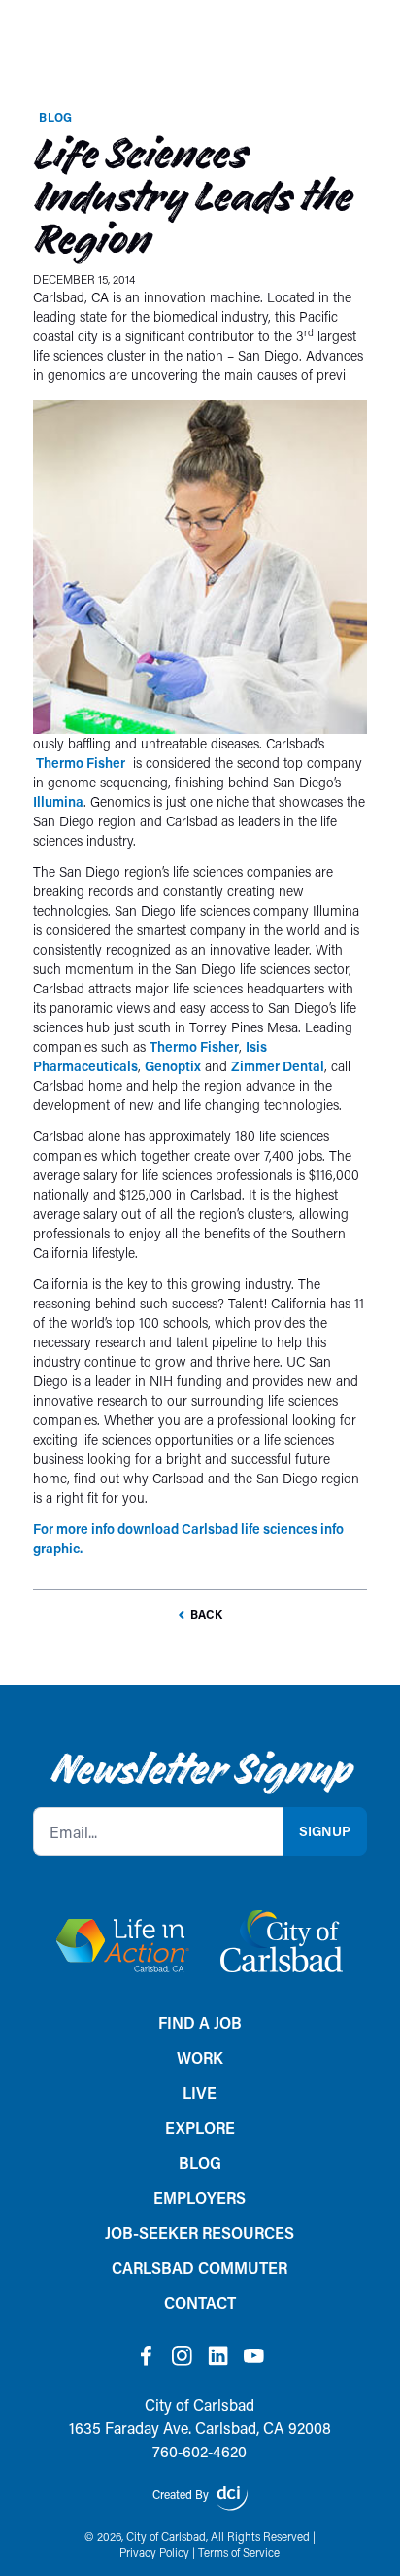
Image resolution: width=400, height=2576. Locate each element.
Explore (200, 2127)
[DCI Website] (232, 2498)
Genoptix (173, 1066)
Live (200, 2092)
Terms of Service (239, 2552)
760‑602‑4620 (200, 2451)
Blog (55, 117)
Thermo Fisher (79, 763)
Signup (325, 1831)
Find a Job (200, 2022)
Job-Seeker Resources (200, 2232)
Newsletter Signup (200, 1769)
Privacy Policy (154, 2552)
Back (206, 1614)
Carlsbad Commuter (200, 2267)
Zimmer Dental (278, 1066)
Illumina (58, 801)
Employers (200, 2197)
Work (200, 2057)
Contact (200, 2302)
